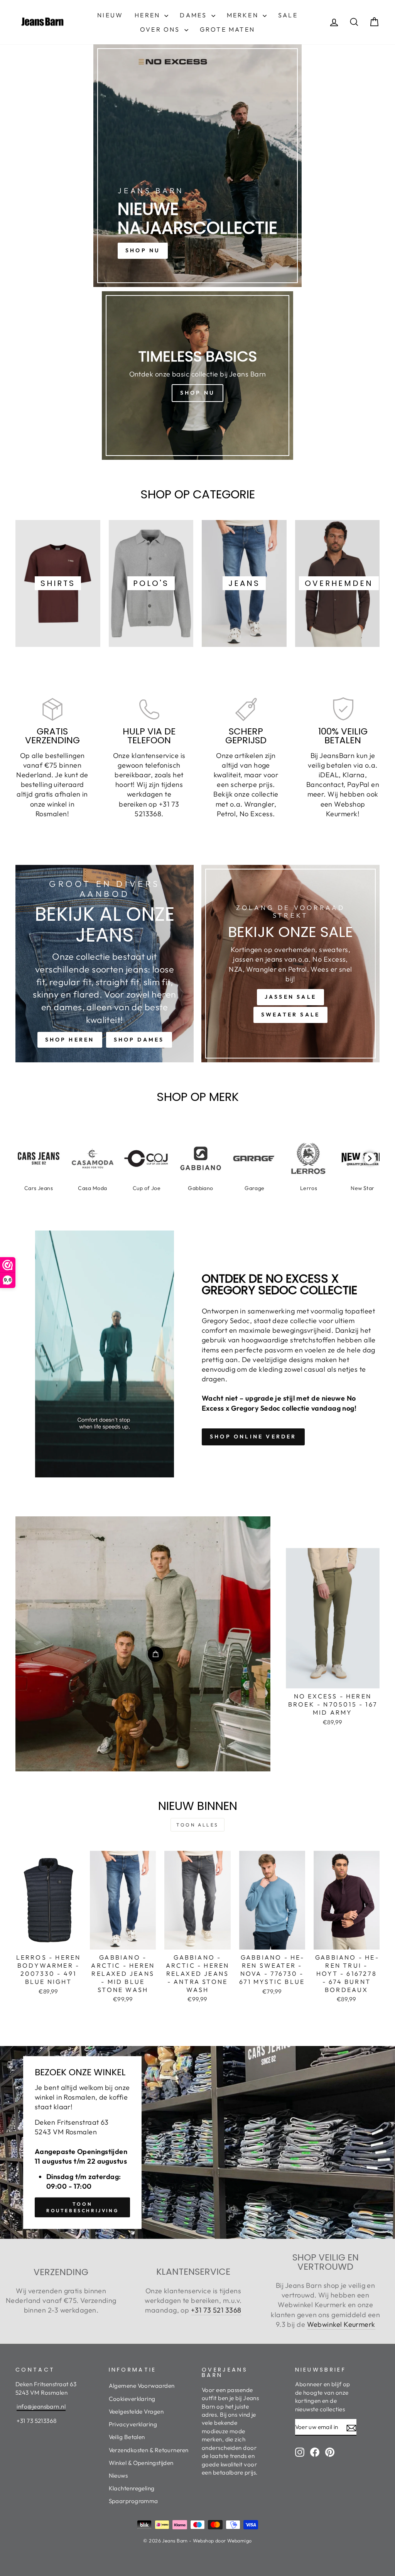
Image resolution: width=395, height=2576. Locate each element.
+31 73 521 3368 (216, 2310)
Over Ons (161, 29)
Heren (149, 15)
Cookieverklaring (132, 2399)
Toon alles (197, 1825)
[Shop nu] (197, 376)
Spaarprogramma (133, 2501)
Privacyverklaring (133, 2424)
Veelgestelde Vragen (136, 2411)
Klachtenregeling (132, 2488)
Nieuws (118, 2476)
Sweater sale (290, 1015)
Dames (194, 15)
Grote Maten (227, 29)
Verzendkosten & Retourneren (149, 2450)
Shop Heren (70, 1040)
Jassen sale (290, 997)
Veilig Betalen (127, 2437)
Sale (288, 15)
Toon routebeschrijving (82, 2207)
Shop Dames (139, 1040)
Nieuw (110, 15)
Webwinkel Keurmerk (341, 2324)
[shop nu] (197, 166)
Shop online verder (253, 1437)
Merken (244, 15)
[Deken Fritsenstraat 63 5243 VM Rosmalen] (197, 2142)
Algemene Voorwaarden (142, 2386)
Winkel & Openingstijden (141, 2463)
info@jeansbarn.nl (41, 2406)
